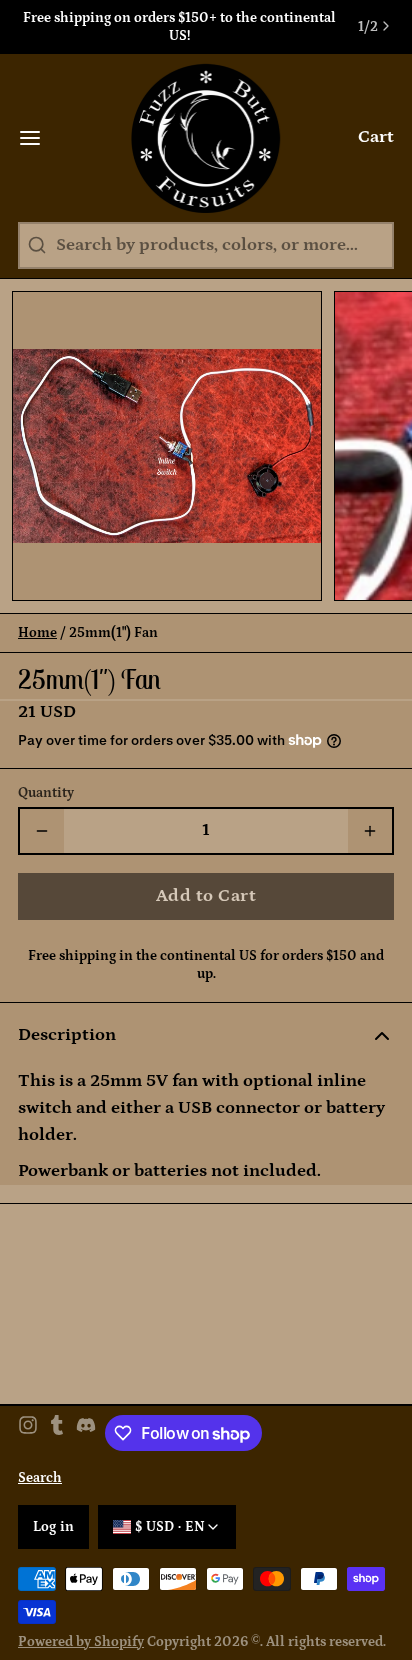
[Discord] (86, 1433)
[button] (206, 896)
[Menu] (39, 138)
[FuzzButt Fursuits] (206, 138)
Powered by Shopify (81, 1642)
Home (37, 633)
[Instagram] (28, 1433)
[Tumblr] (57, 1433)
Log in (54, 1527)
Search (40, 1478)
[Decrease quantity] (42, 831)
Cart (376, 137)
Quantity (46, 793)
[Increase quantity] (370, 831)
